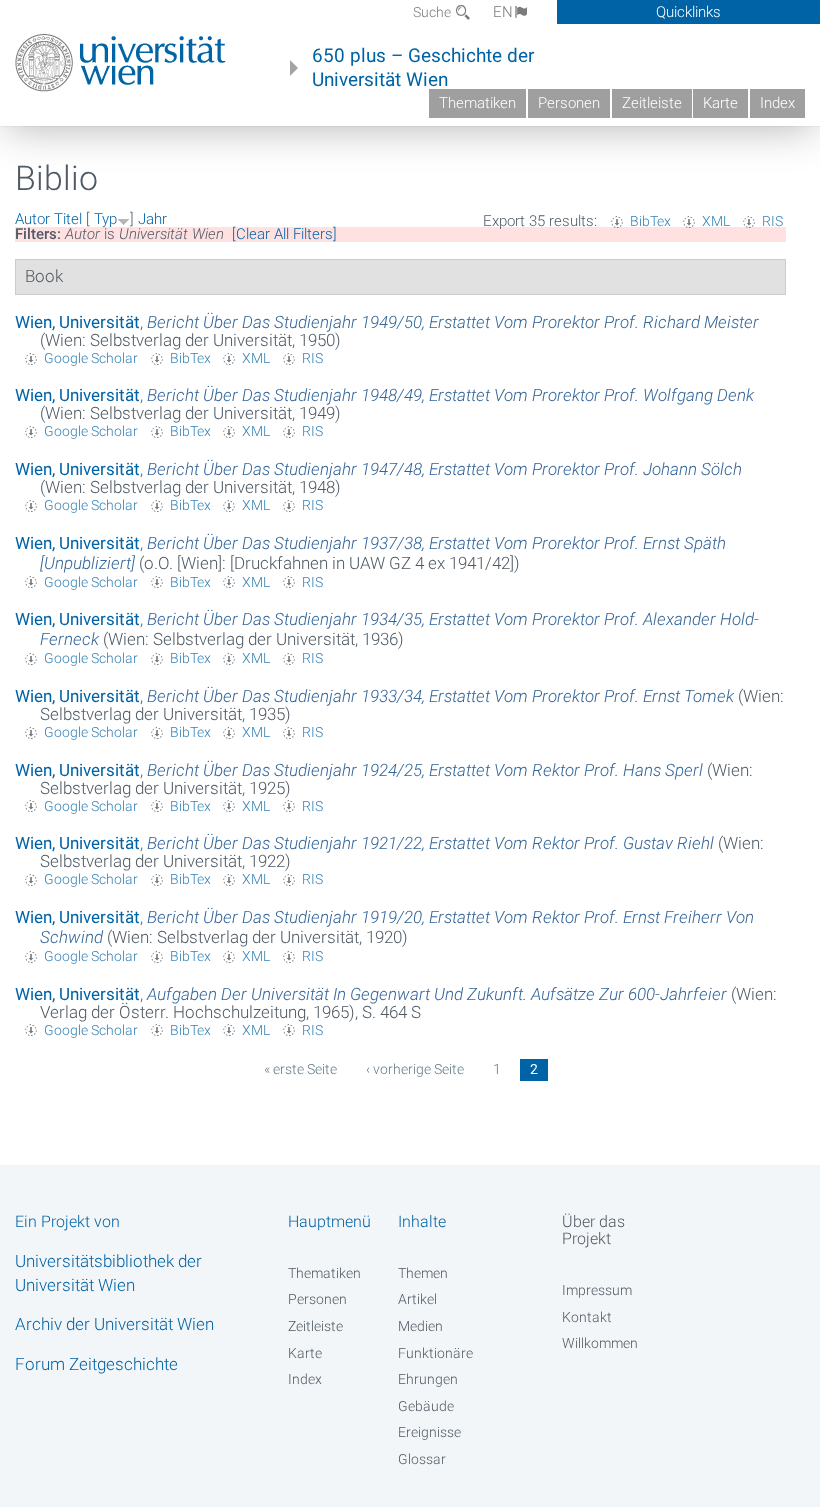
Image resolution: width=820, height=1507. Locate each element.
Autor (32, 219)
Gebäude (426, 1406)
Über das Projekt (593, 1230)
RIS (772, 221)
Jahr (152, 219)
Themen (423, 1273)
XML (716, 221)
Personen (569, 103)
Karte (720, 103)
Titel (68, 219)
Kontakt (587, 1317)
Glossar (422, 1459)
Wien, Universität (77, 322)
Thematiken (477, 103)
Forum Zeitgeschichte (96, 1364)
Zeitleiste (652, 103)
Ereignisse (429, 1432)
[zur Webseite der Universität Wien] (120, 63)
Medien (420, 1326)
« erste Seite (300, 1069)
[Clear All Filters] (284, 234)
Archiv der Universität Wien (114, 1324)
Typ (105, 219)
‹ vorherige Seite (415, 1069)
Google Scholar (91, 358)
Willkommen (600, 1343)
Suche (433, 12)
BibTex (650, 221)
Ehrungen (428, 1379)
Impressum (597, 1290)
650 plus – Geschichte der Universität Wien (423, 68)
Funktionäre (435, 1353)
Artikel (417, 1299)
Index (777, 103)
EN (503, 12)
